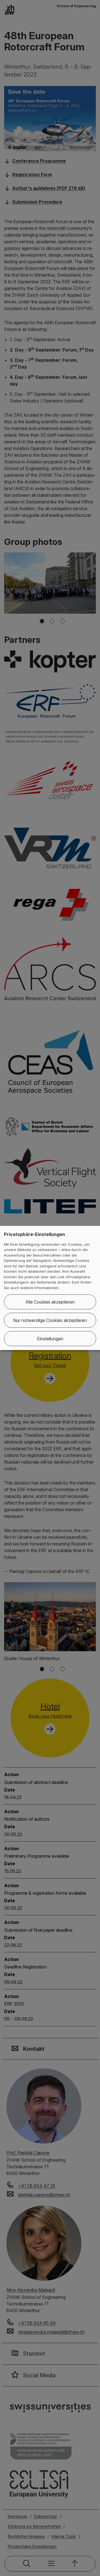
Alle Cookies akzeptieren (50, 1302)
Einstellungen (50, 1339)
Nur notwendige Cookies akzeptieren (50, 1320)
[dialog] (50, 1288)
